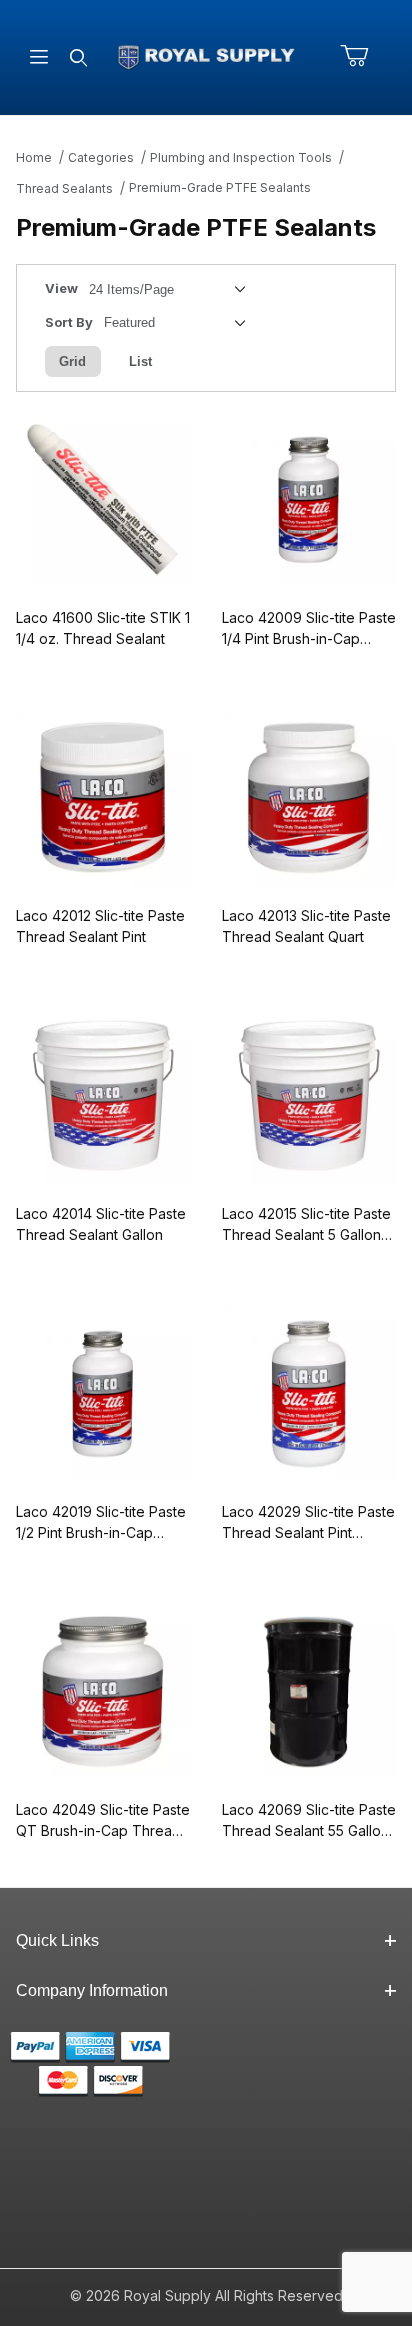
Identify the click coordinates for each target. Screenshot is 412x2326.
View (61, 288)
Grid (72, 361)
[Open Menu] (39, 57)
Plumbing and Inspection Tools (241, 157)
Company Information (92, 1990)
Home (34, 157)
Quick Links (57, 1940)
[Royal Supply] (206, 55)
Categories (101, 157)
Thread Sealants (64, 188)
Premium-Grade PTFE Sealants (220, 187)
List (140, 361)
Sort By (69, 322)
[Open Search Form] (78, 57)
